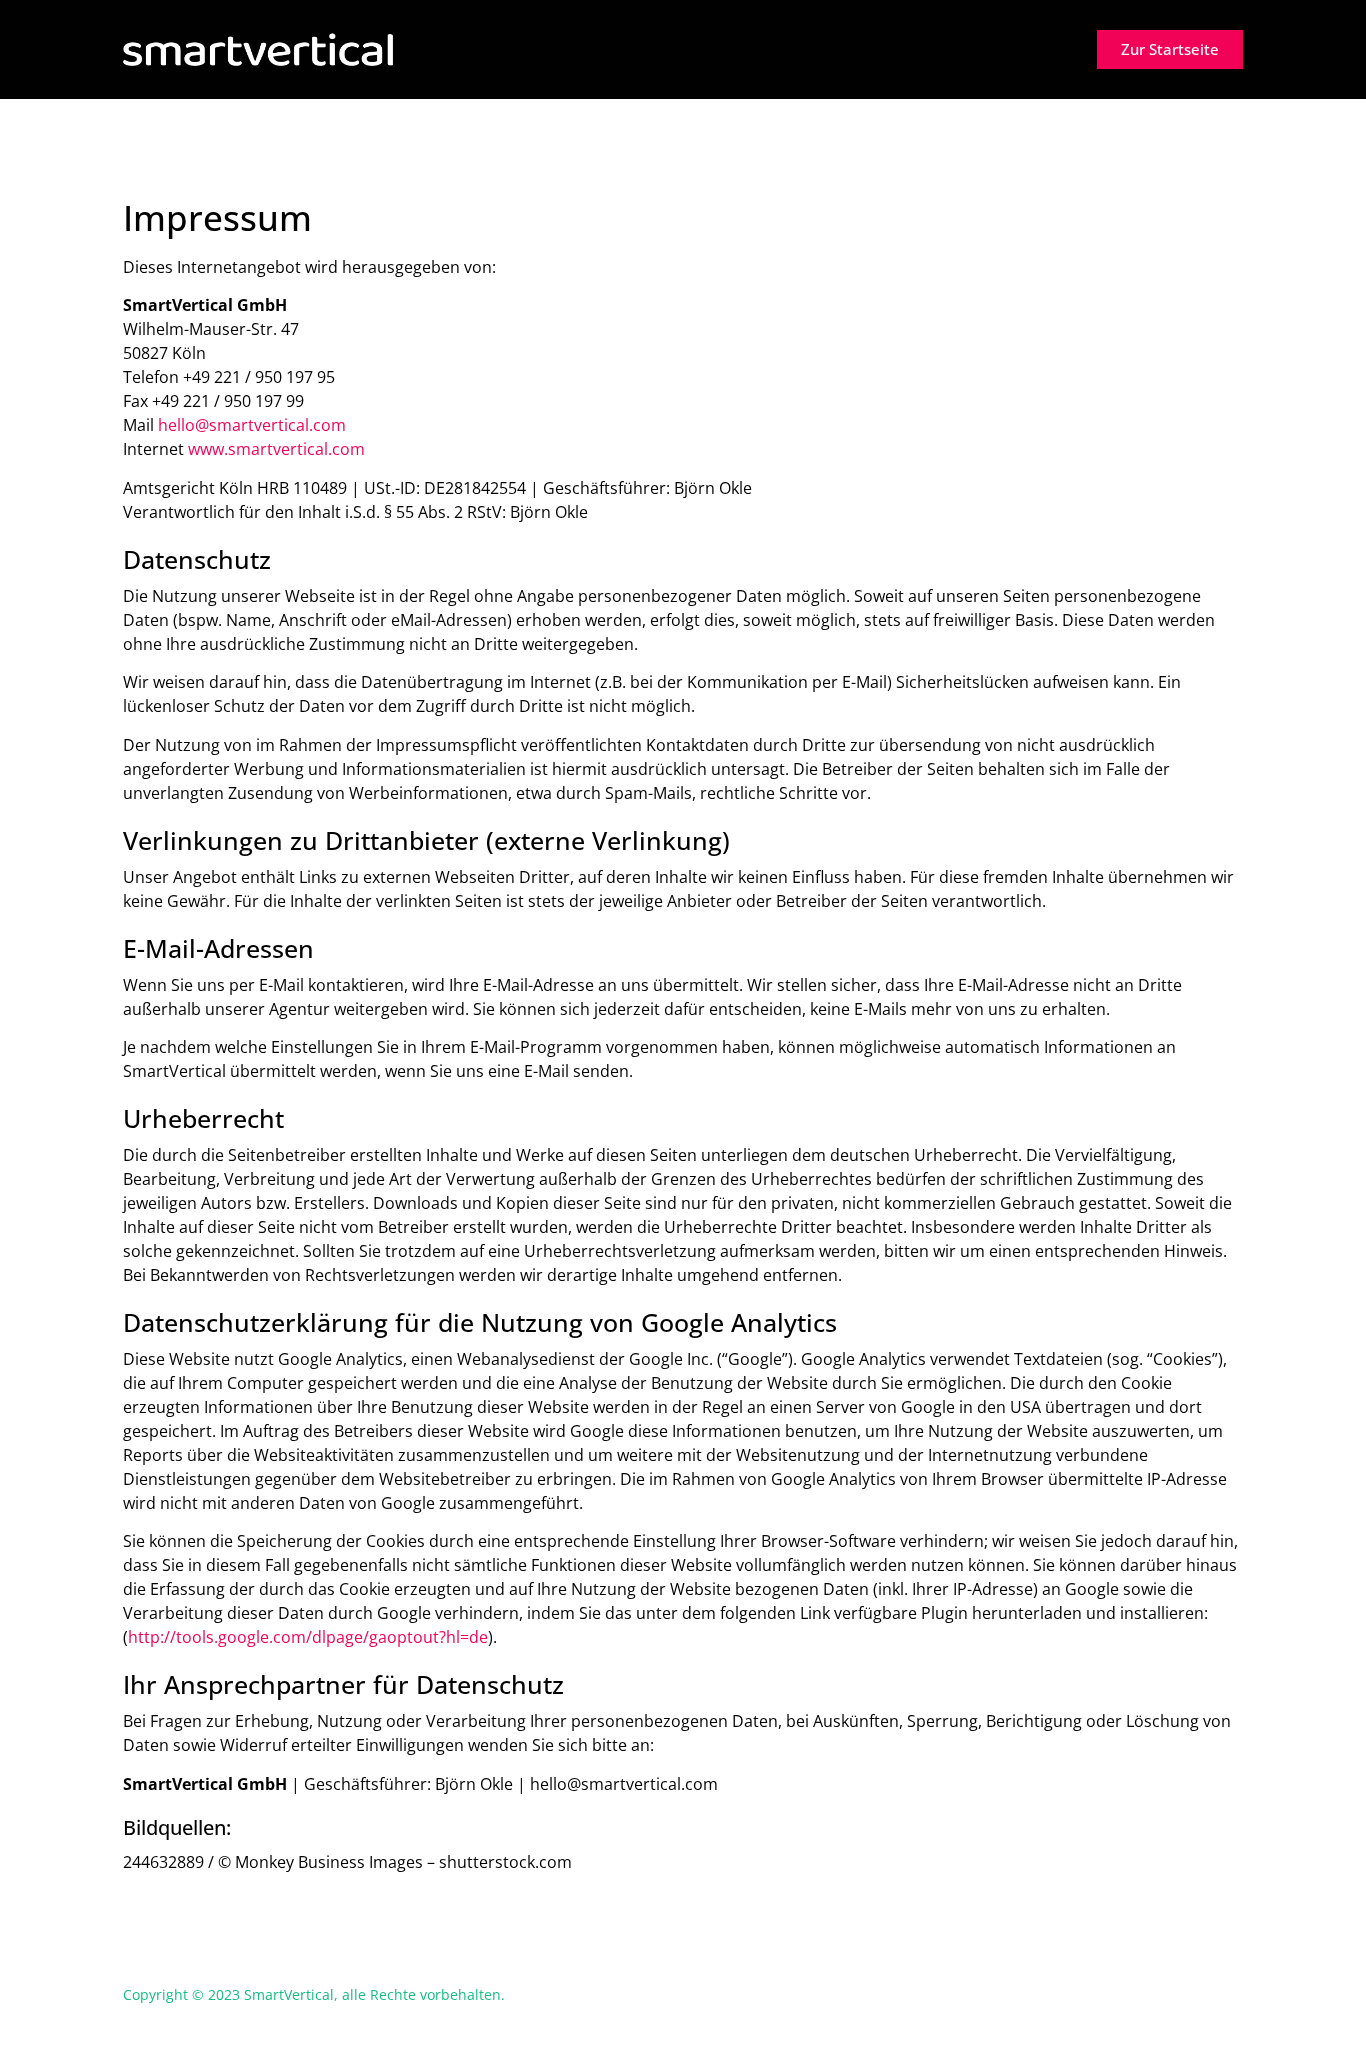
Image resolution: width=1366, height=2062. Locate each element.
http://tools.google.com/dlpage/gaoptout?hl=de (308, 1637)
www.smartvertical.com (276, 449)
